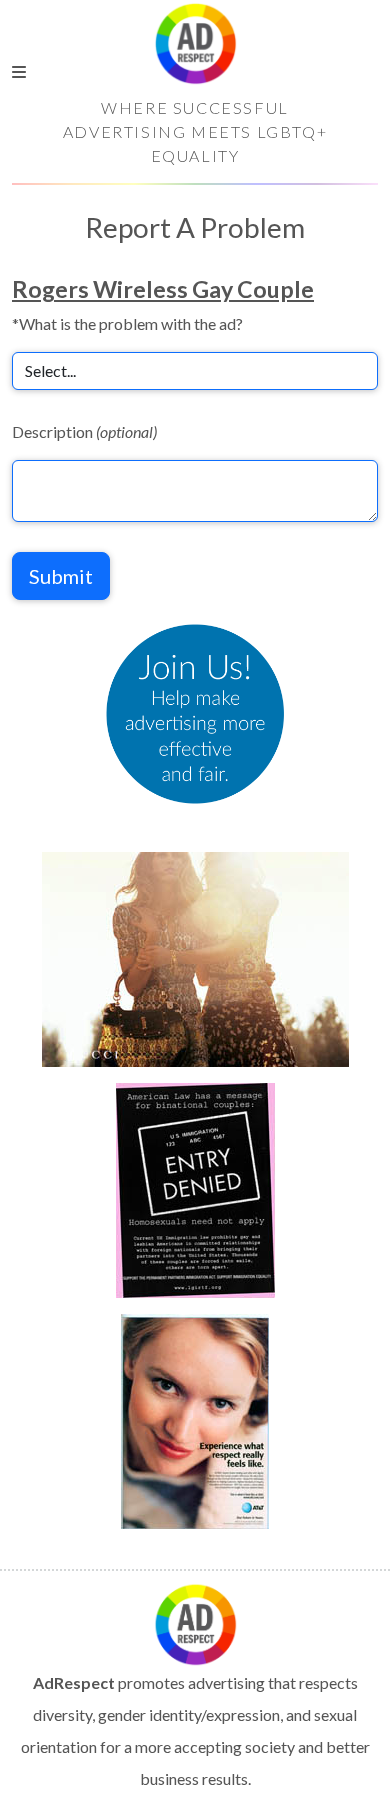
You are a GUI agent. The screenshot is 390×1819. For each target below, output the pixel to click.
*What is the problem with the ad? (127, 323)
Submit (61, 576)
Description (84, 431)
